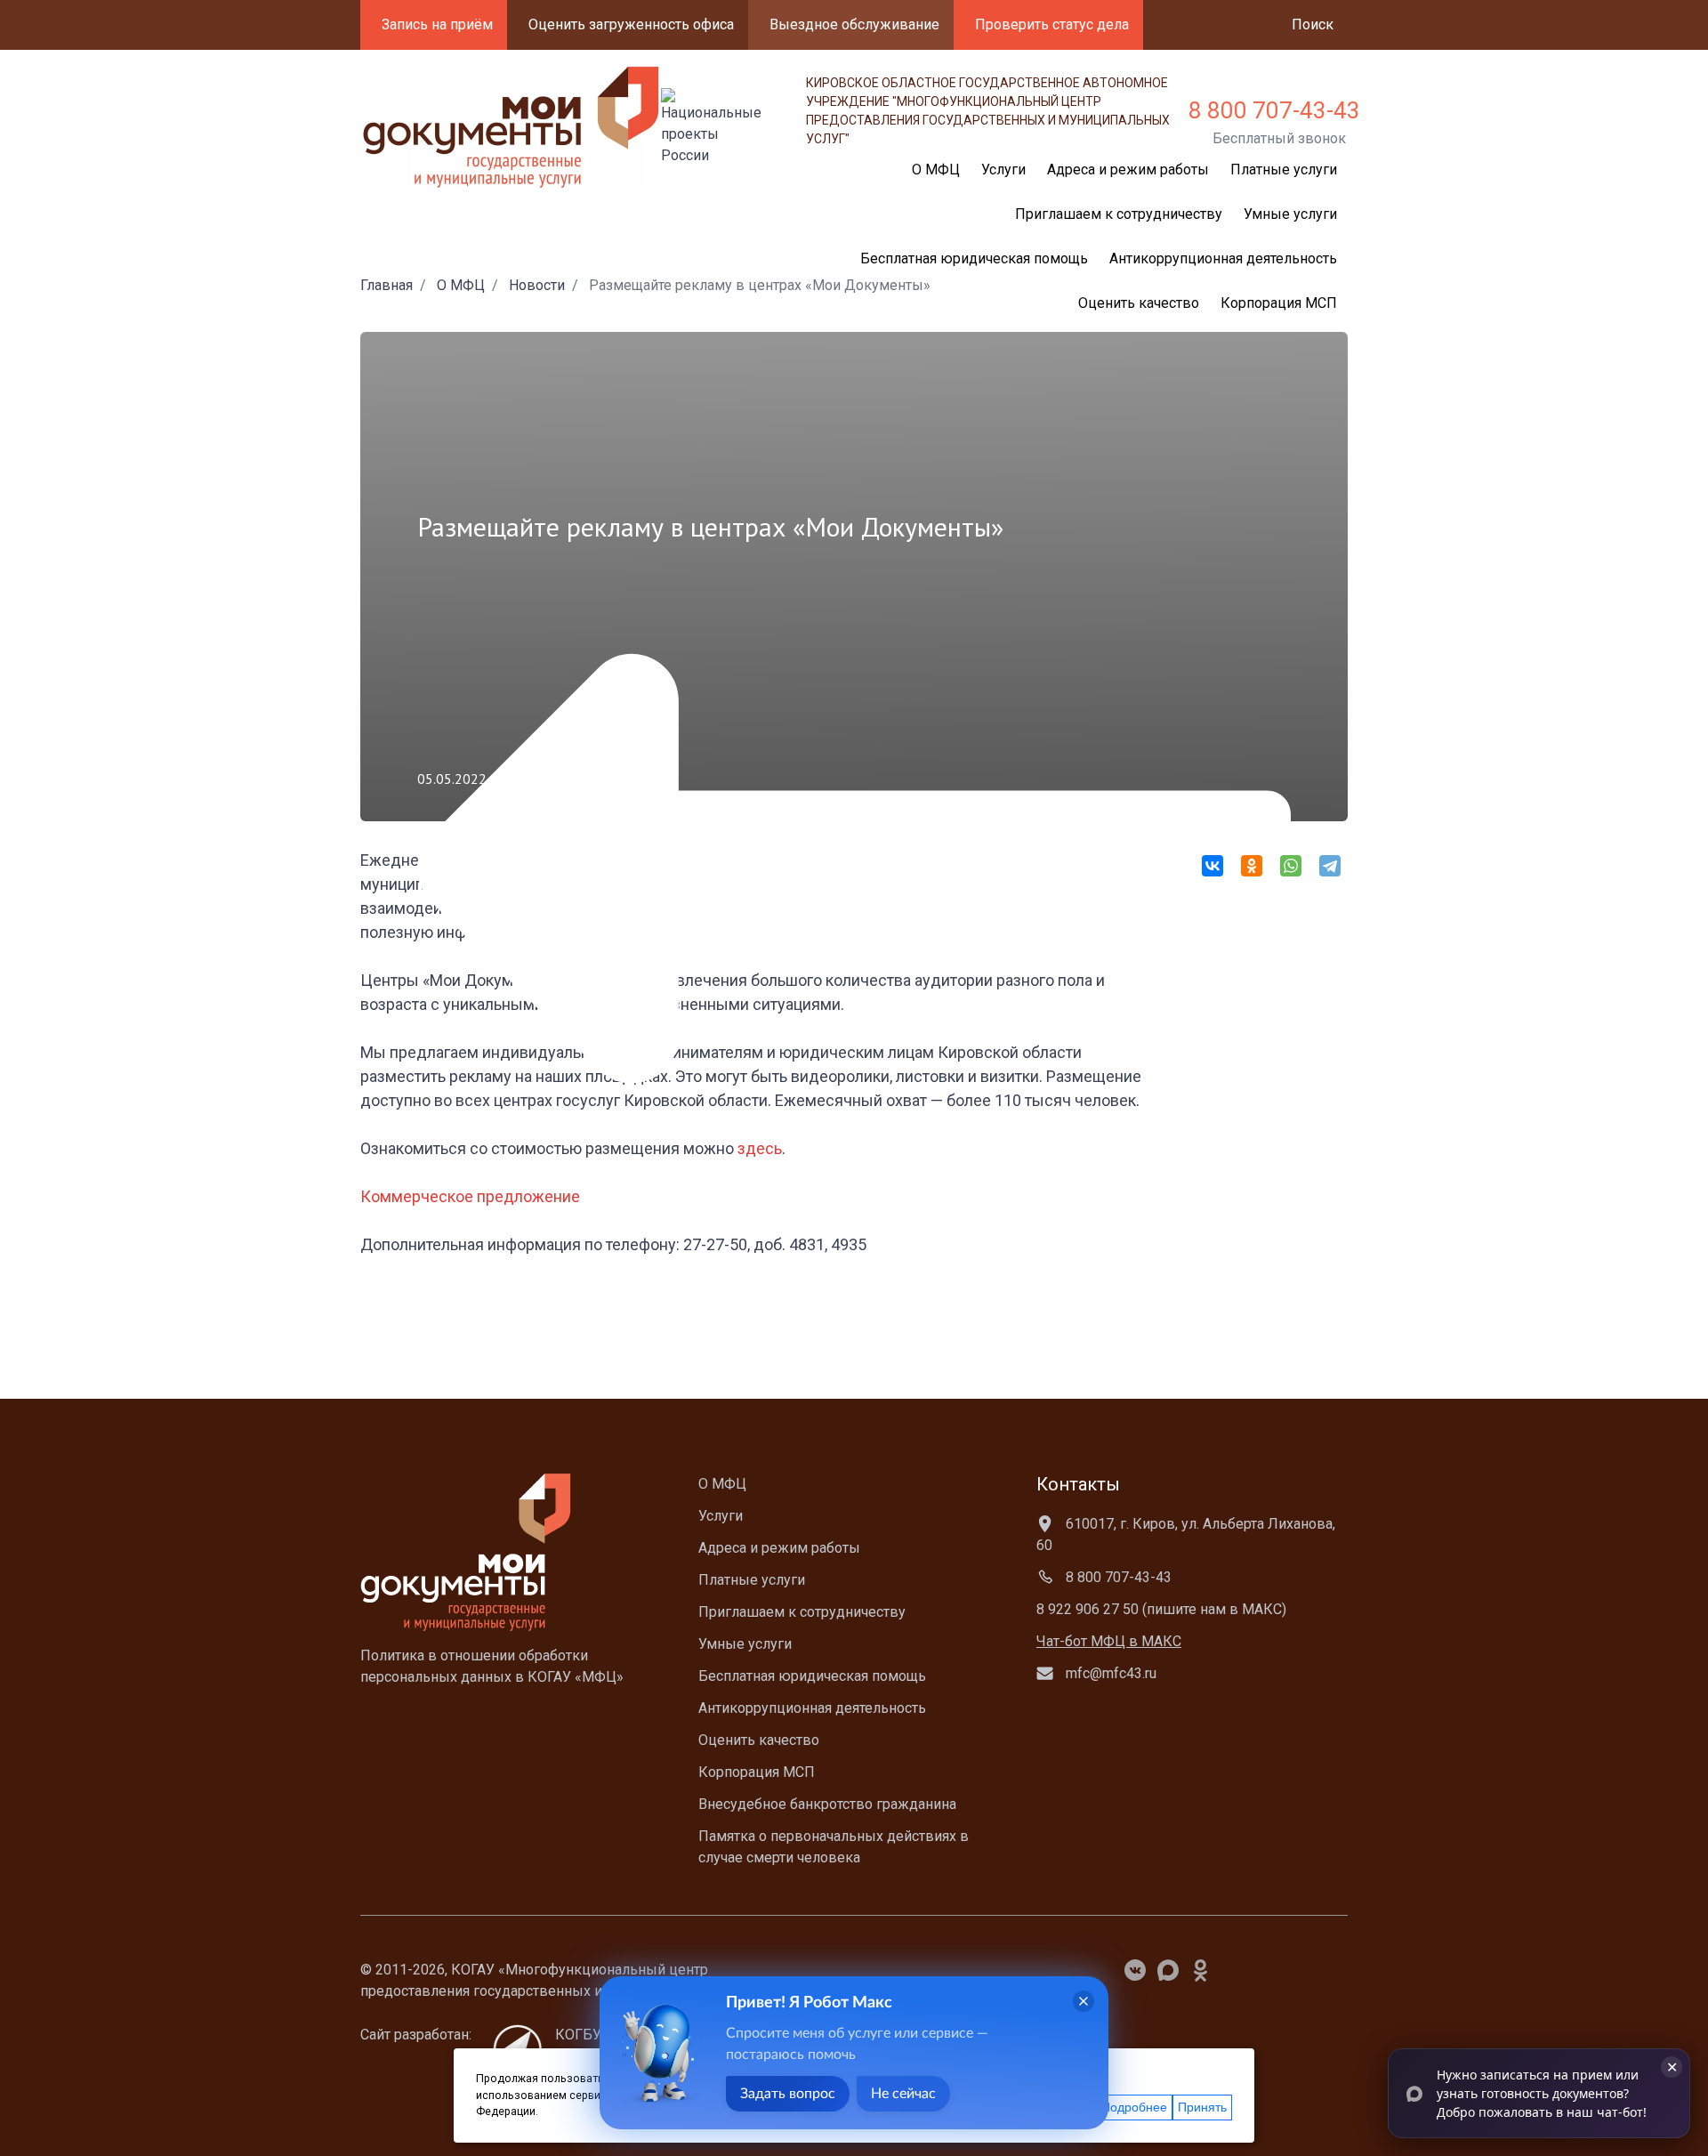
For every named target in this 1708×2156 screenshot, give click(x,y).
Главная (387, 285)
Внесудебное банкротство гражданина (827, 1804)
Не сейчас (903, 2094)
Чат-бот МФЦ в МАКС (1109, 1641)
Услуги (721, 1516)
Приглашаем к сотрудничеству (1119, 214)
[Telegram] (1330, 866)
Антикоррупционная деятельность (1223, 258)
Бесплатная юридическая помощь (812, 1676)
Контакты (1078, 1484)
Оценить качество (1139, 303)
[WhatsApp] (1291, 866)
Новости (537, 285)
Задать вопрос (788, 2094)
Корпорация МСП (1279, 303)
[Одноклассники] (1252, 866)
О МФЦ (461, 285)
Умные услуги (1290, 214)
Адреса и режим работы (1128, 170)
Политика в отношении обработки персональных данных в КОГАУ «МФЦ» (492, 1666)
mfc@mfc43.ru (1109, 1673)
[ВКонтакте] (1213, 866)
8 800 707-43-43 (1274, 110)
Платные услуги (1284, 170)
